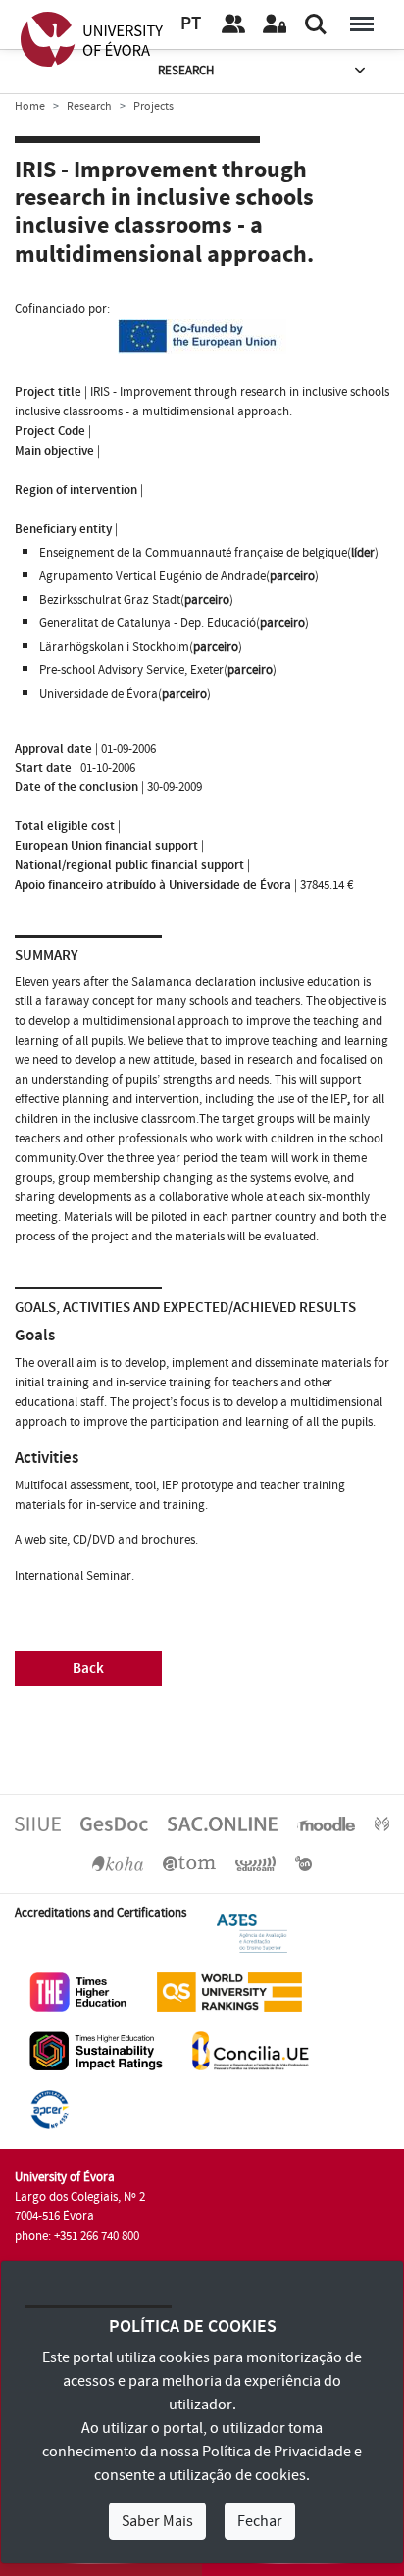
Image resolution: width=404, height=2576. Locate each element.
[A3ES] (252, 1932)
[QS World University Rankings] (229, 1991)
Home (30, 106)
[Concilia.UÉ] (251, 2050)
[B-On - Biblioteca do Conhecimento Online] (303, 1863)
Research (186, 71)
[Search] (316, 24)
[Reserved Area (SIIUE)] (275, 24)
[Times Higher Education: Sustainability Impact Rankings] (96, 2050)
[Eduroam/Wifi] (256, 1863)
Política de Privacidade (277, 2452)
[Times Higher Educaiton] (78, 1991)
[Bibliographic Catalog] (118, 1863)
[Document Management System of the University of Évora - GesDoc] (114, 1823)
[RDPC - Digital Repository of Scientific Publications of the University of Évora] (382, 1823)
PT (191, 24)
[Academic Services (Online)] (223, 1823)
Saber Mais (157, 2521)
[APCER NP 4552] (50, 2109)
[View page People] (233, 24)
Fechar (260, 2521)
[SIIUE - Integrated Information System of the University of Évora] (38, 1823)
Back (88, 1668)
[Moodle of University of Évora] (326, 1823)
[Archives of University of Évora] (189, 1863)
